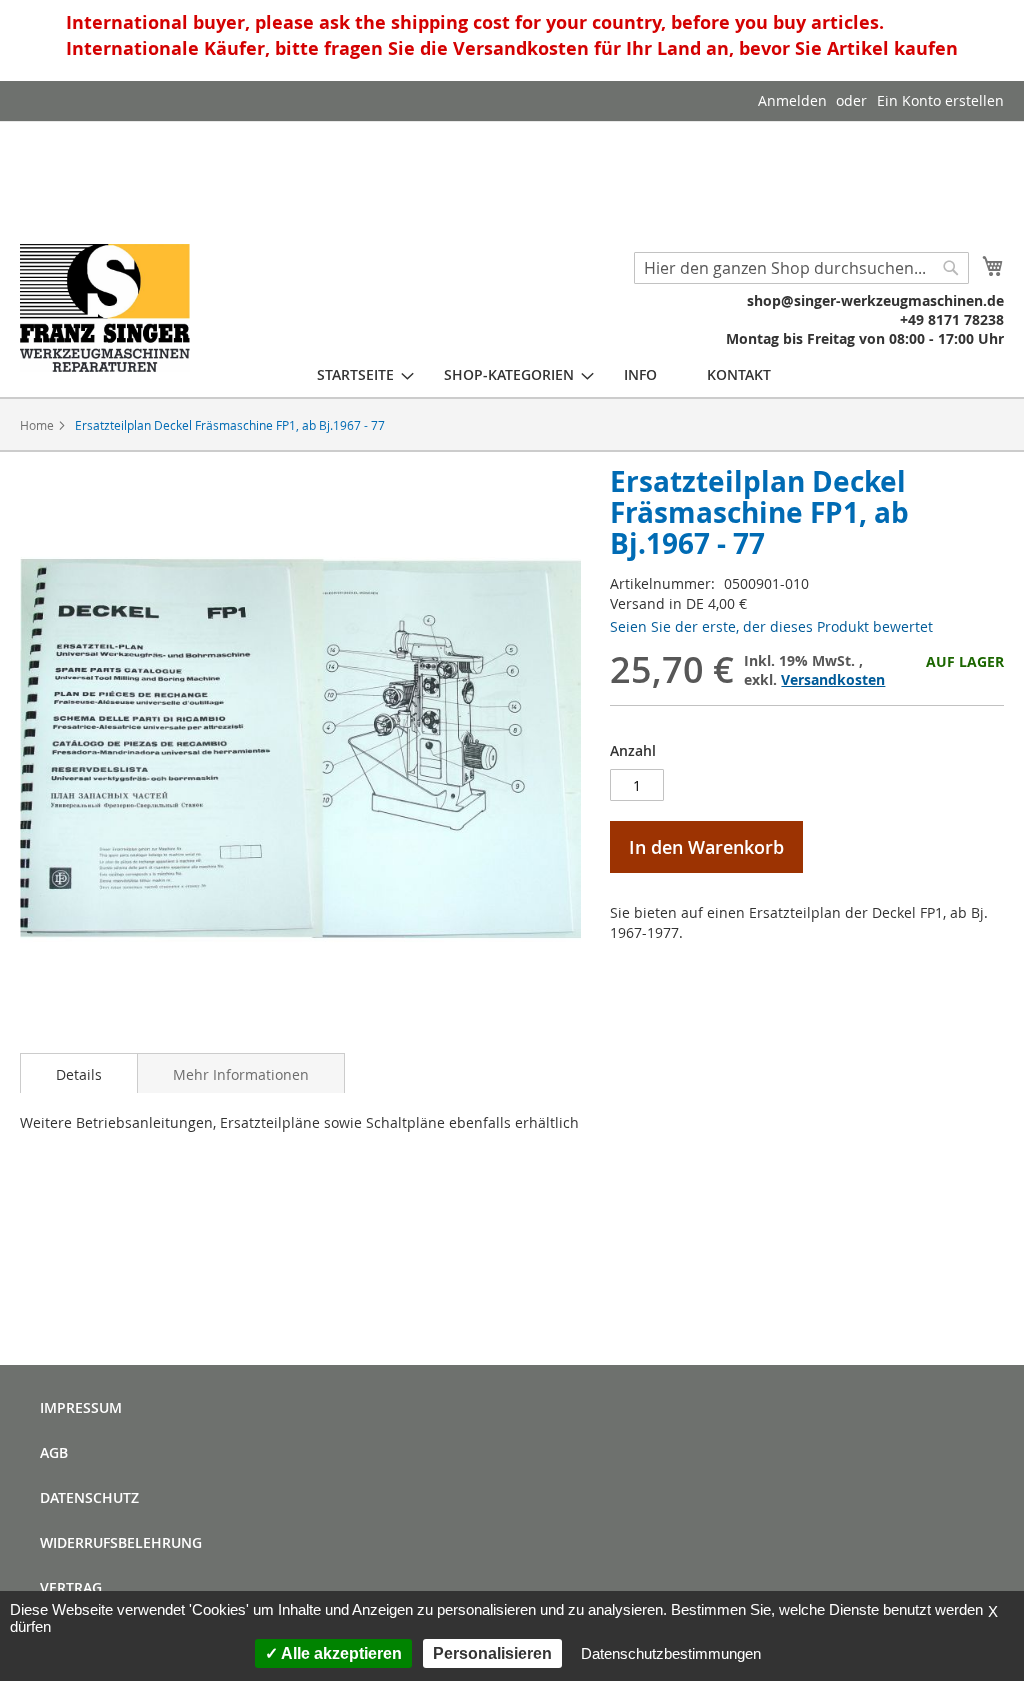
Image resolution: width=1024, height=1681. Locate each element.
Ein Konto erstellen (940, 100)
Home (37, 425)
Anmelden (792, 100)
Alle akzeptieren (340, 1653)
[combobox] (801, 268)
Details (79, 1074)
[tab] (79, 1073)
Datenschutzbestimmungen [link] (671, 1653)
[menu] (544, 374)
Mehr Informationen (241, 1074)
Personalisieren (492, 1653)
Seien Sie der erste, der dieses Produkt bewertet (771, 626)
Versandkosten (833, 679)
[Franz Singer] (105, 308)
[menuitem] (355, 374)
